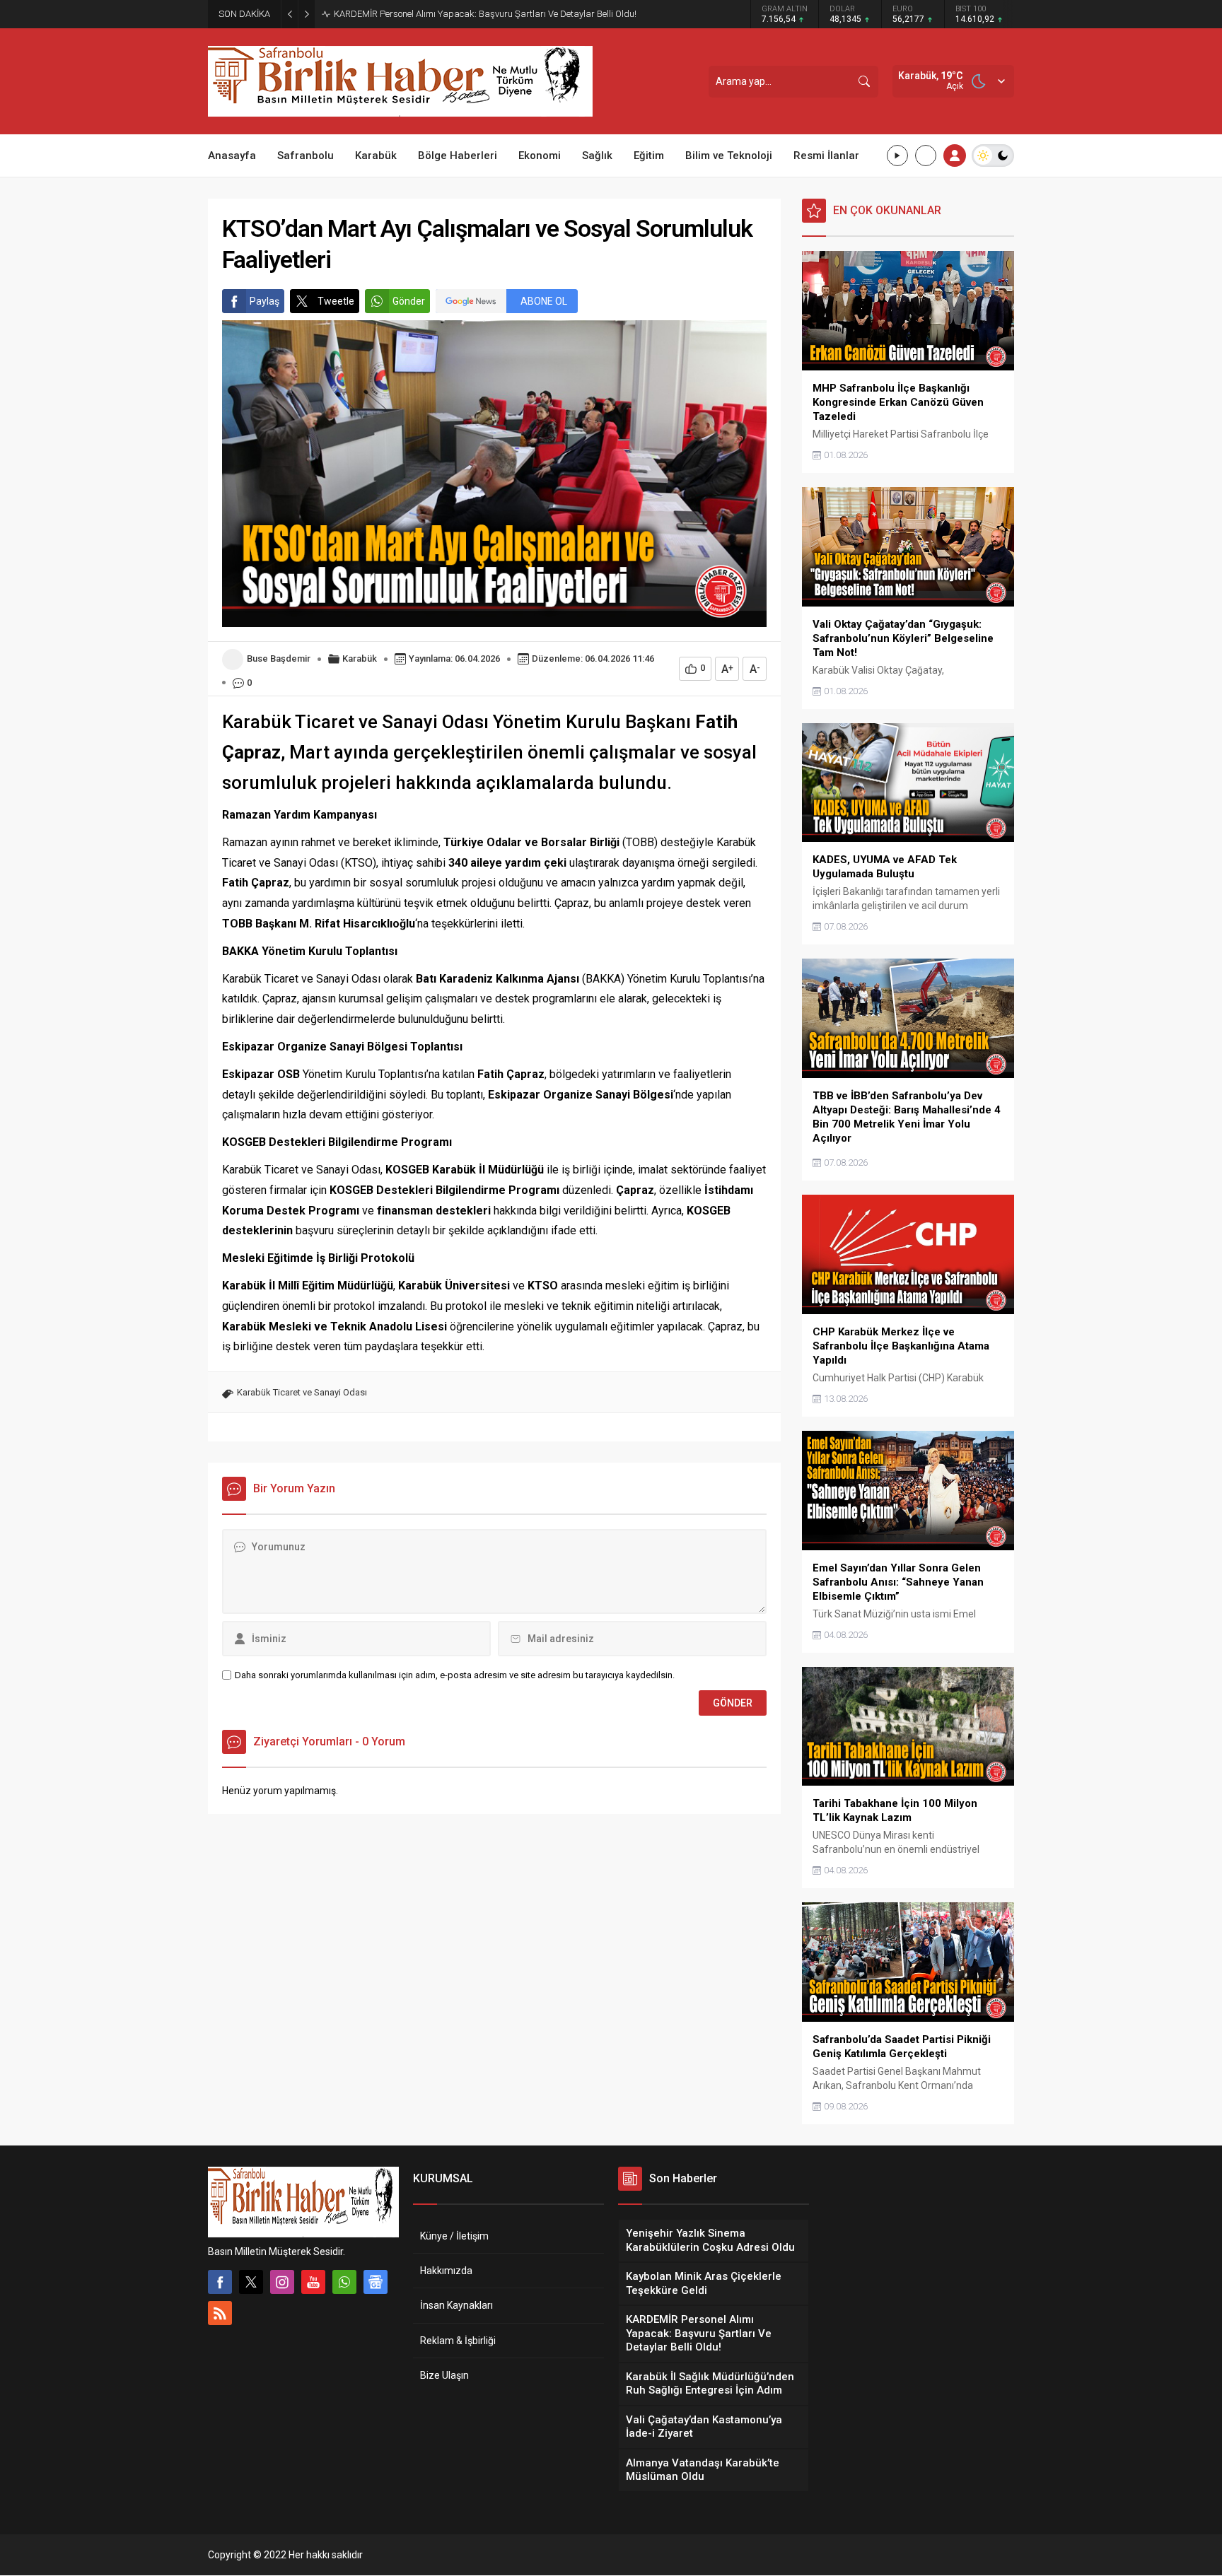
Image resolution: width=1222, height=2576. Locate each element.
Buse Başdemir (279, 658)
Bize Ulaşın (444, 2375)
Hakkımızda (446, 2271)
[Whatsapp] (344, 2282)
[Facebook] (220, 2282)
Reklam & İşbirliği (458, 2341)
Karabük (360, 658)
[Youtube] (313, 2282)
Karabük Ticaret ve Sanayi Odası (302, 1392)
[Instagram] (282, 2282)
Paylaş (264, 301)
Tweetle (336, 301)
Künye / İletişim (454, 2236)
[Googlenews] (376, 2282)
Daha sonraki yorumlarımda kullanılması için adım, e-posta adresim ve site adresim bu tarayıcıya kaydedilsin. (455, 1675)
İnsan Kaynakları (456, 2305)
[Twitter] (251, 2282)
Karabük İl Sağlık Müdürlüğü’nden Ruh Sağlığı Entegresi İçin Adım (465, 14)
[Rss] (220, 2313)
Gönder (409, 301)
